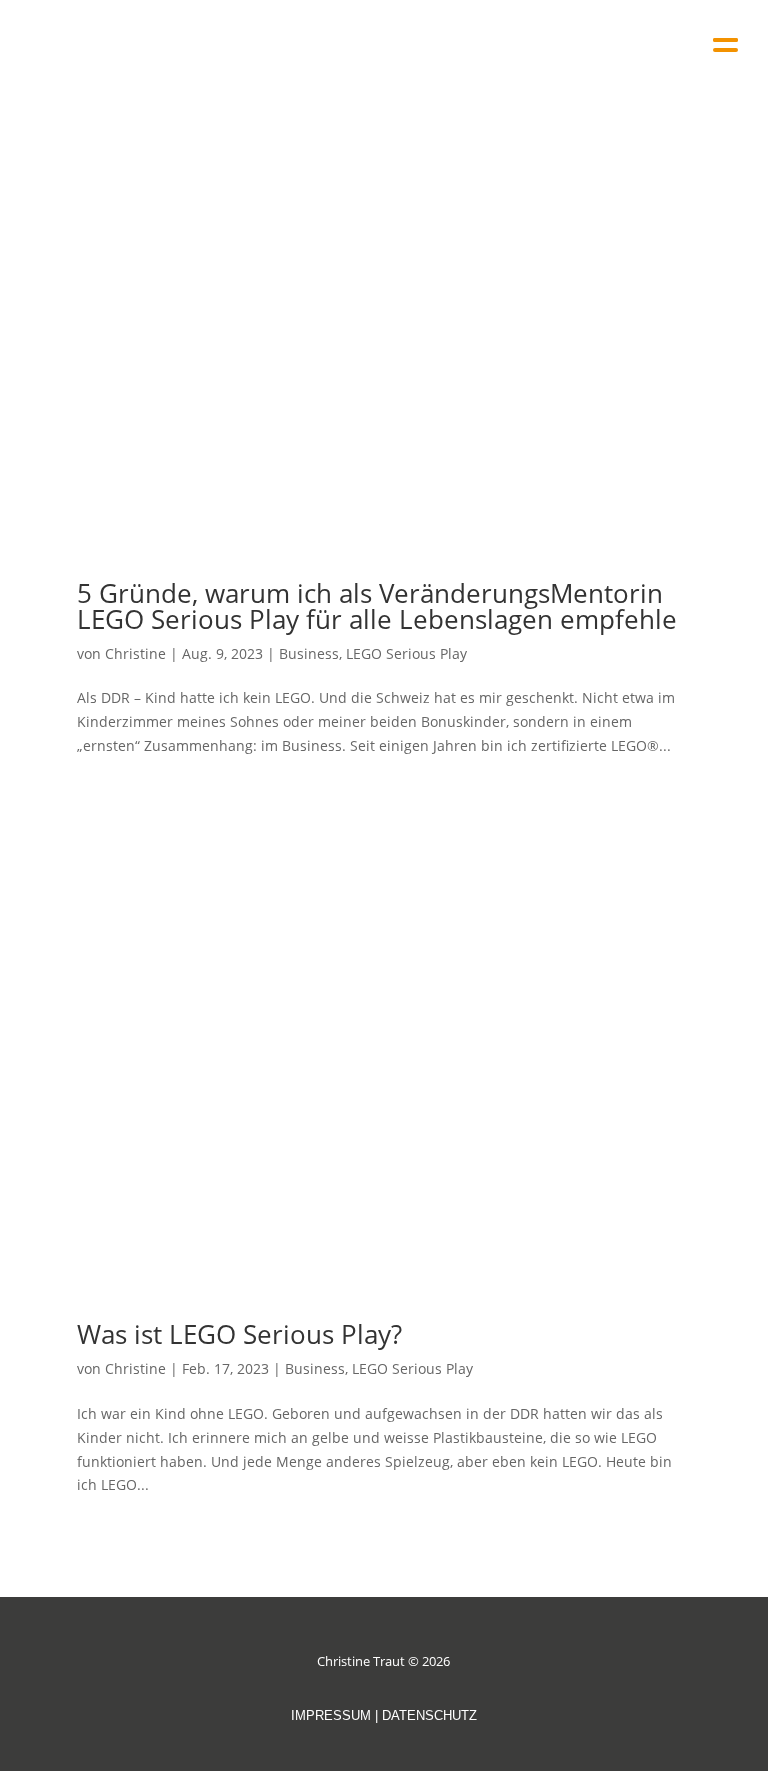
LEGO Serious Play (406, 653)
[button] (725, 37)
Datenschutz (429, 1715)
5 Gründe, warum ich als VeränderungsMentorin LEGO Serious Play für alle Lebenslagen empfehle (377, 606)
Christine (135, 653)
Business (309, 653)
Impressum (331, 1715)
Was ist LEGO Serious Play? (239, 1334)
